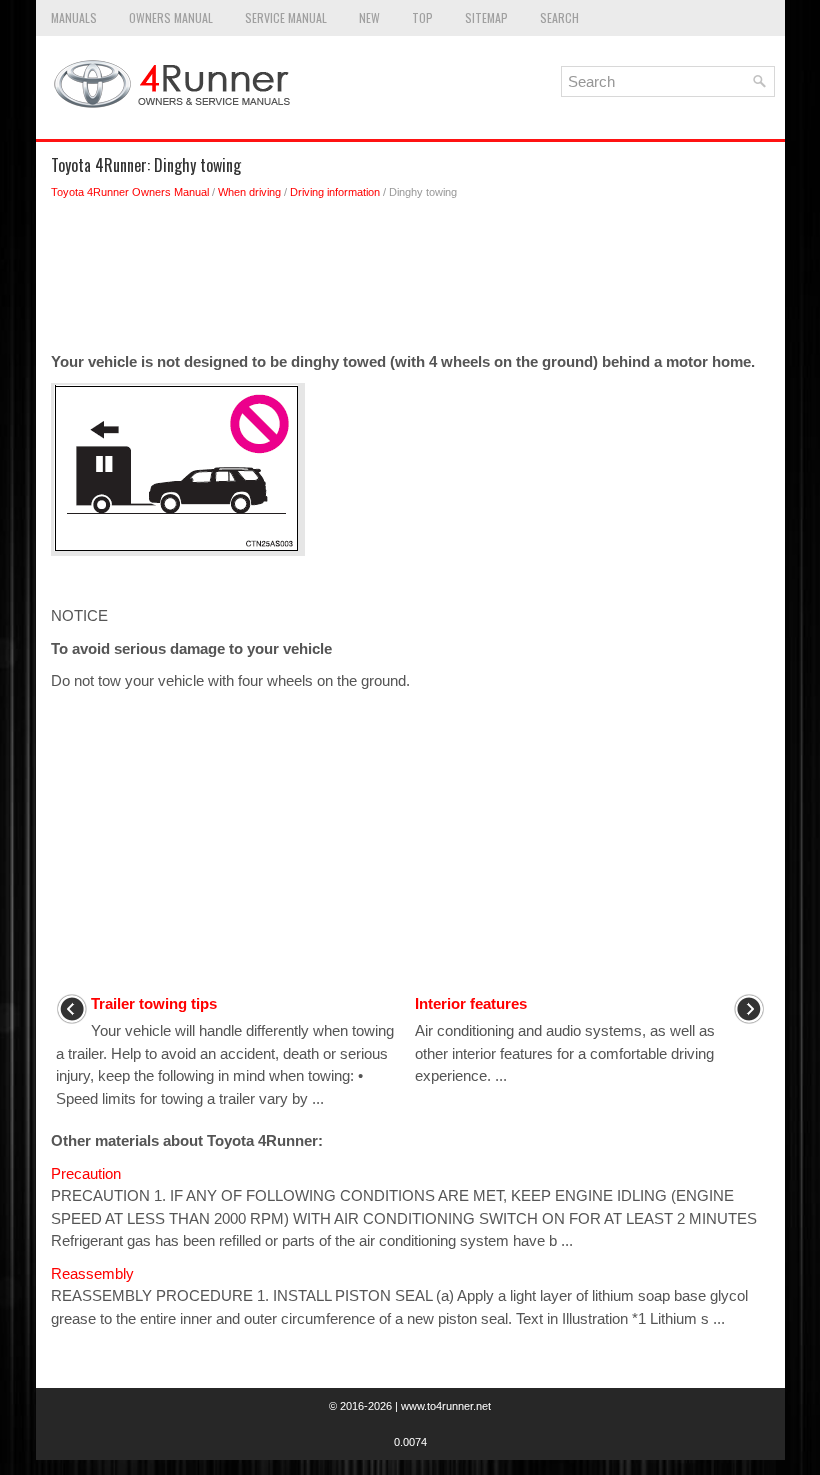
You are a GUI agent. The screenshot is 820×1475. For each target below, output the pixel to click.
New (369, 17)
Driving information (335, 192)
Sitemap (486, 17)
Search (559, 17)
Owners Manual (171, 17)
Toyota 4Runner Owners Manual (130, 192)
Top (422, 17)
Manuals (74, 17)
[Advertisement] (410, 281)
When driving (249, 192)
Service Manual (286, 17)
